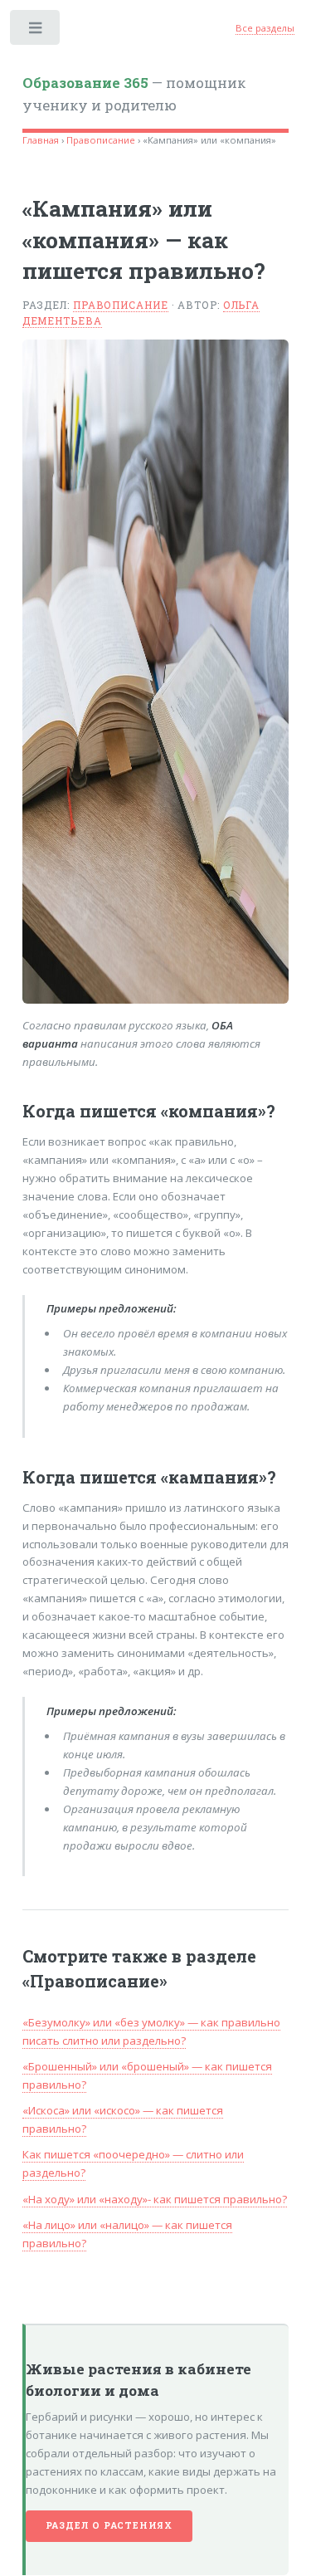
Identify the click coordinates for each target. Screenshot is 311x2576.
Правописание (101, 140)
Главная (41, 140)
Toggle (36, 31)
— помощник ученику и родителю (134, 95)
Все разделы (265, 28)
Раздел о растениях (109, 2525)
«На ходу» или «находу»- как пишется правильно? (155, 2199)
